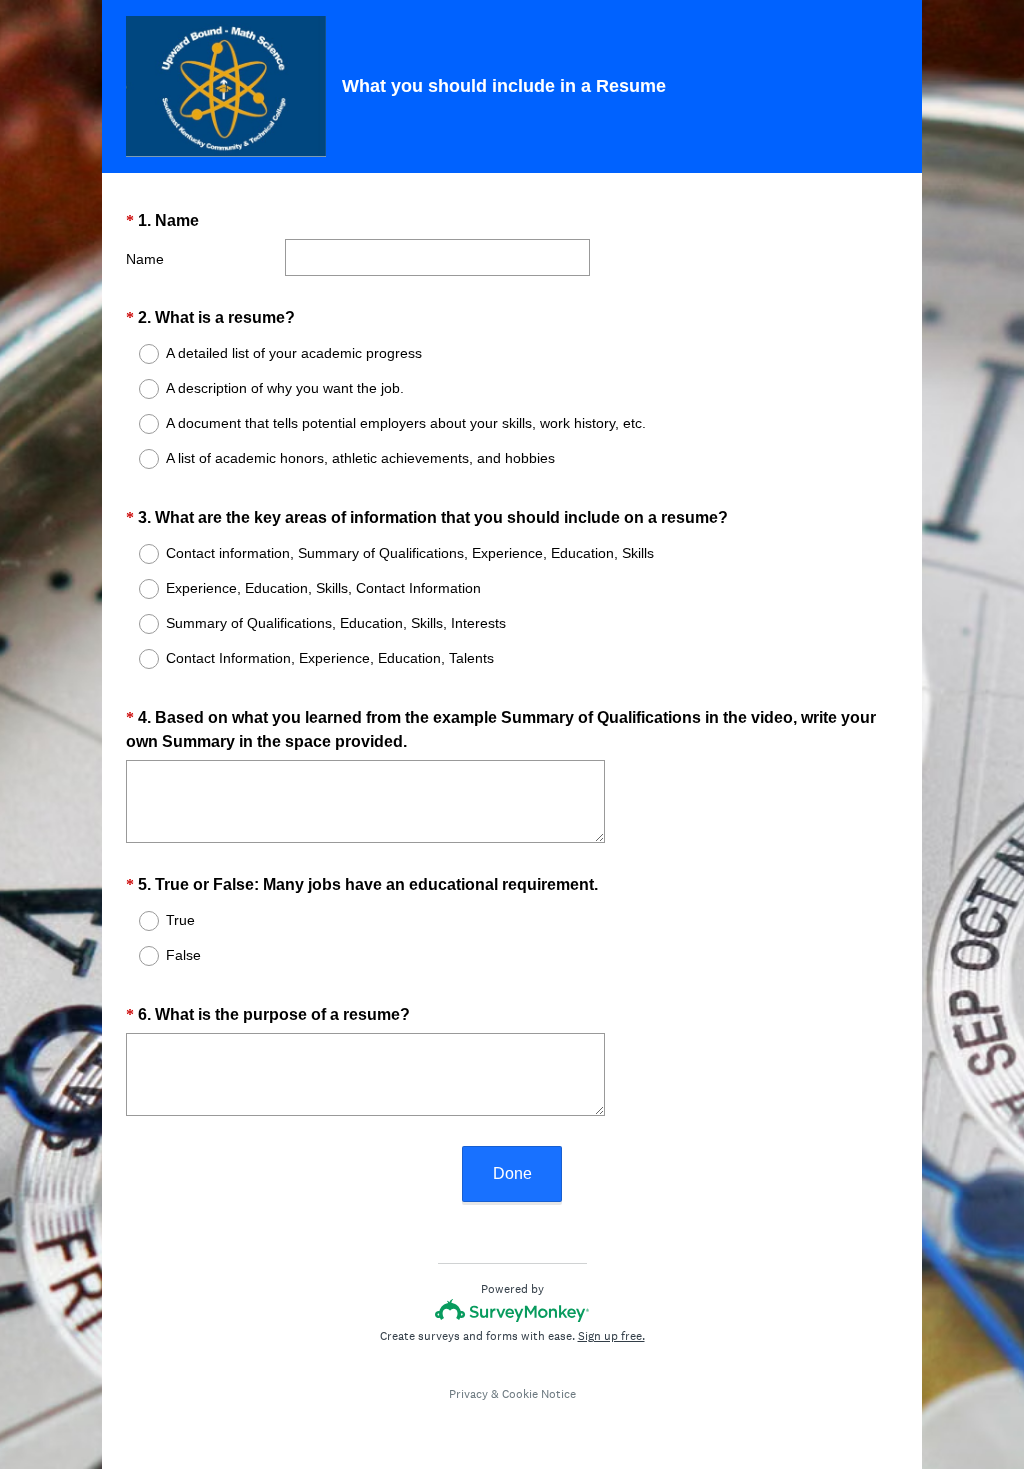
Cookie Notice (539, 1394)
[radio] (136, 354)
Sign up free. (611, 1336)
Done (512, 1173)
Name (145, 259)
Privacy (468, 1394)
